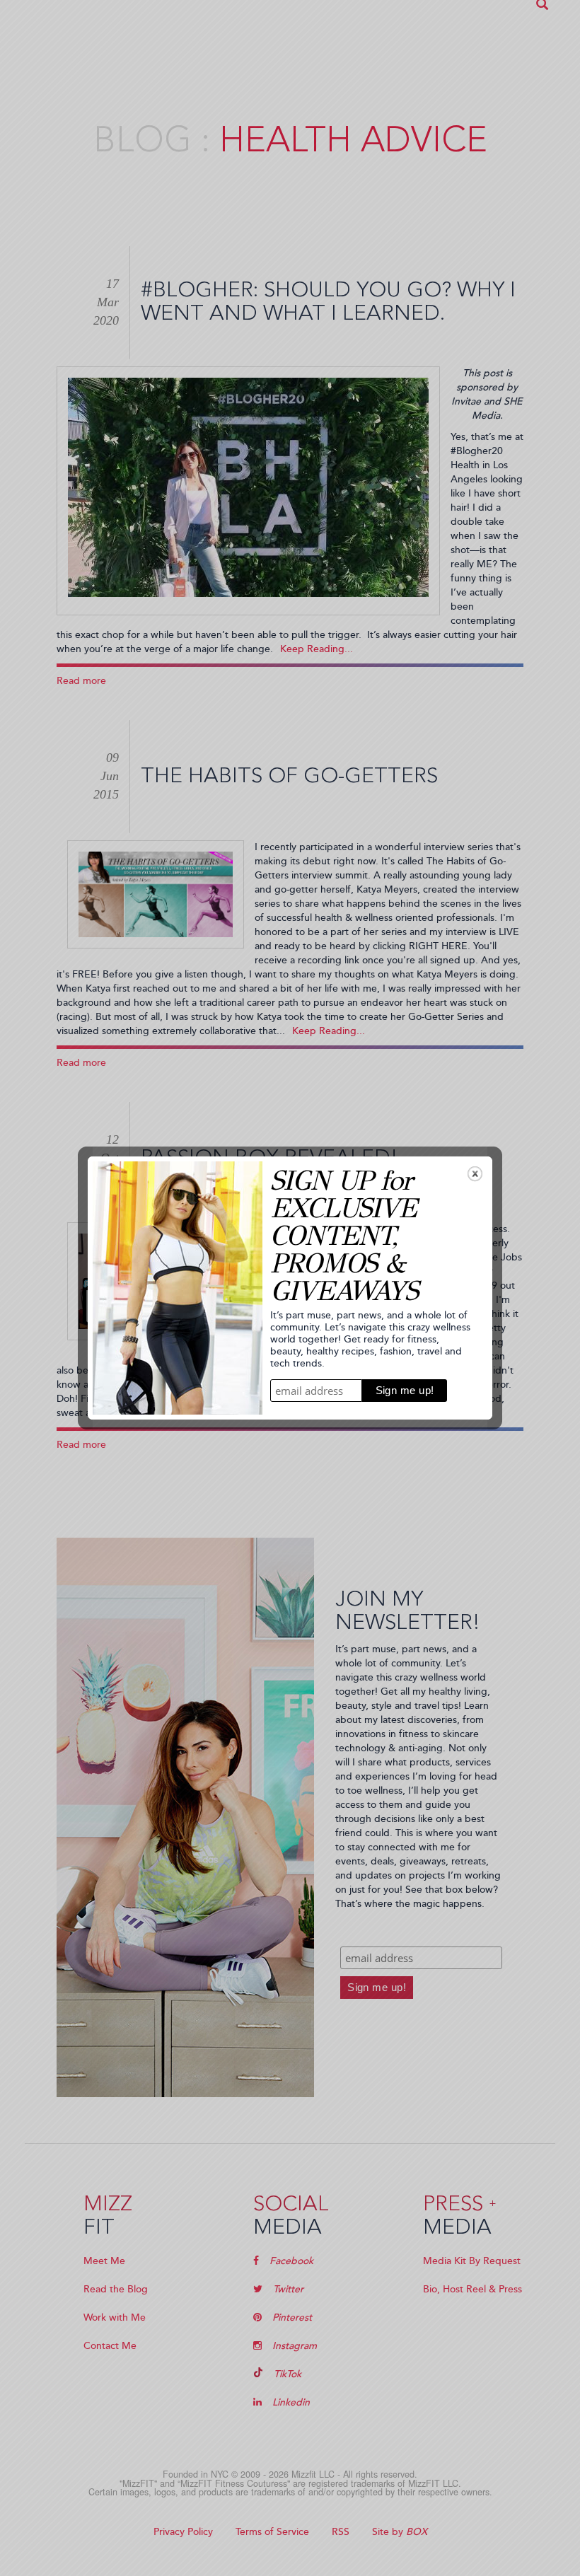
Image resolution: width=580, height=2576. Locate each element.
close (475, 1174)
